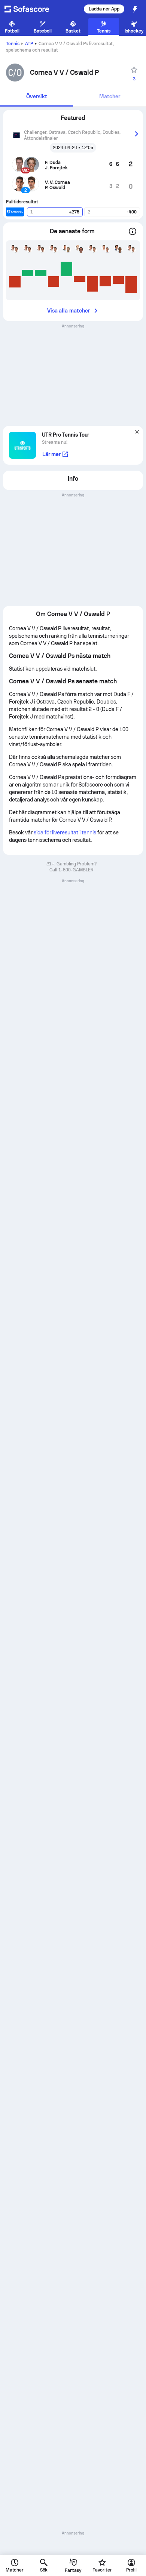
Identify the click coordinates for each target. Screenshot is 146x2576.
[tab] (36, 97)
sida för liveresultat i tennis (65, 832)
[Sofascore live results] (31, 9)
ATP (29, 44)
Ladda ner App (104, 9)
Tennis (13, 44)
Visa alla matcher (69, 311)
